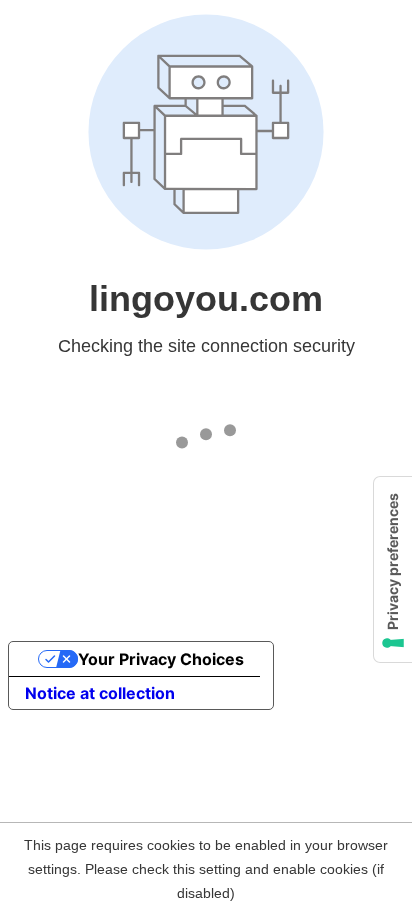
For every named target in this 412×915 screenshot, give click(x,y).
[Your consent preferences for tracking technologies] (393, 569)
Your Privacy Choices (161, 659)
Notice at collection (100, 693)
